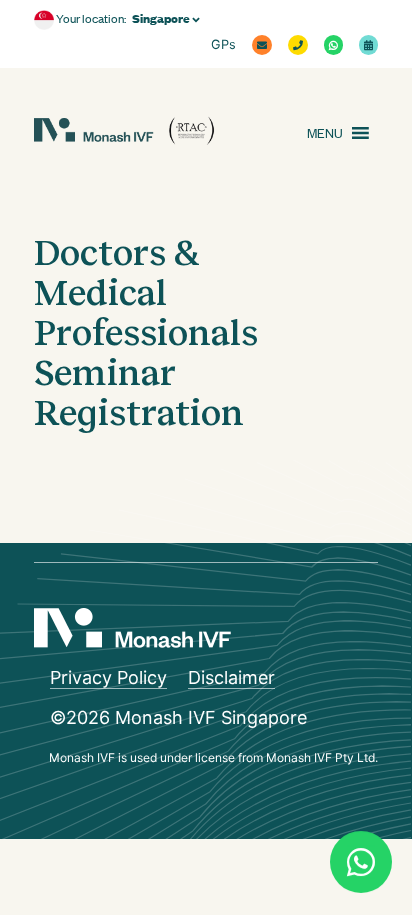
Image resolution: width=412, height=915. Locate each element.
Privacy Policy (108, 677)
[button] (325, 133)
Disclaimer (231, 677)
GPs (223, 44)
